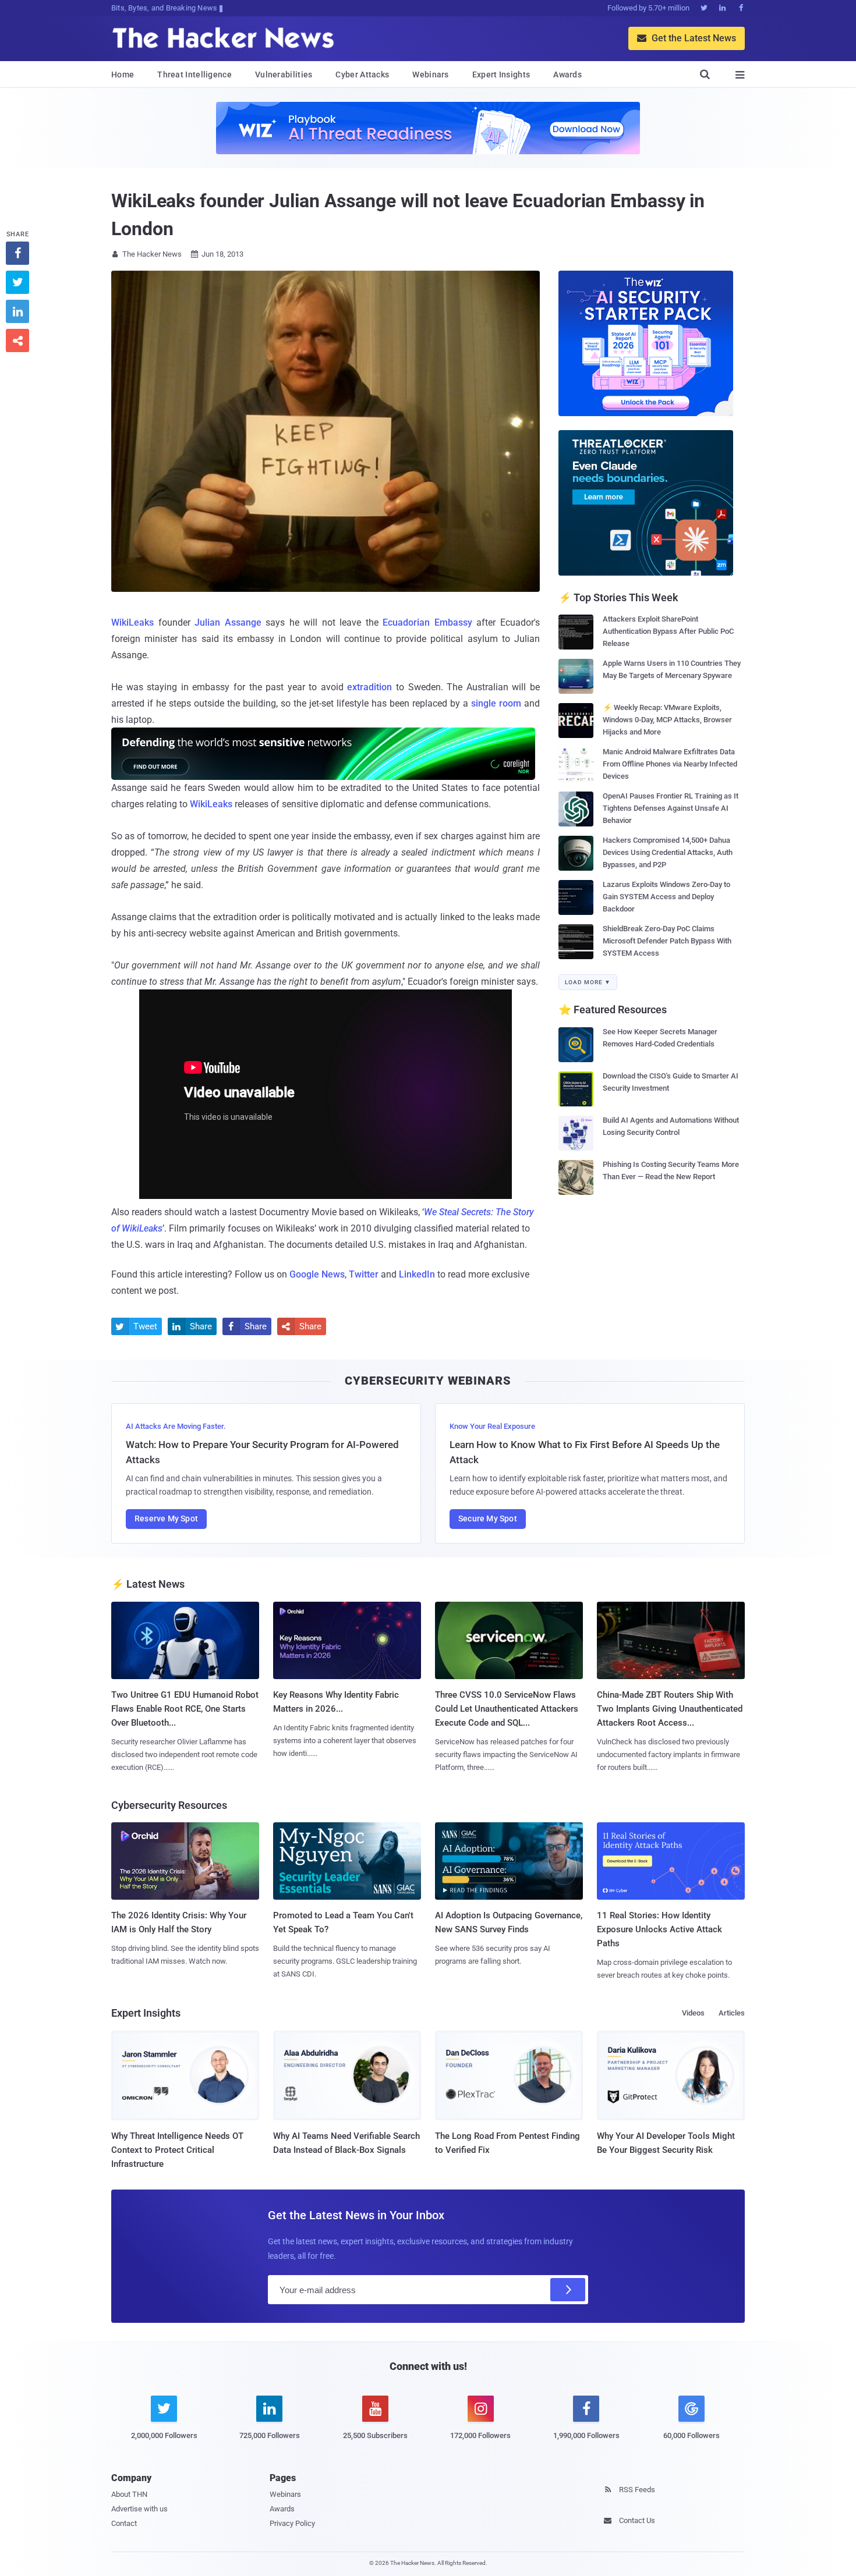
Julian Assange (228, 622)
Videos (693, 2013)
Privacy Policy (292, 2523)
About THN (129, 2494)
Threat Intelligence (194, 74)
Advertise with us (139, 2509)
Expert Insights (501, 74)
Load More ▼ (588, 982)
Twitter (364, 1274)
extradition (369, 687)
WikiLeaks (132, 622)
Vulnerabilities (284, 74)
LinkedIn (417, 1274)
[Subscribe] (568, 2290)
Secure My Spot (488, 1518)
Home (123, 74)
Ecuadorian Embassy (427, 622)
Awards (567, 74)
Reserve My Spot (166, 1518)
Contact (124, 2523)
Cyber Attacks (362, 74)
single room (496, 703)
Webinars (430, 74)
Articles (732, 2013)
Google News (317, 1274)
